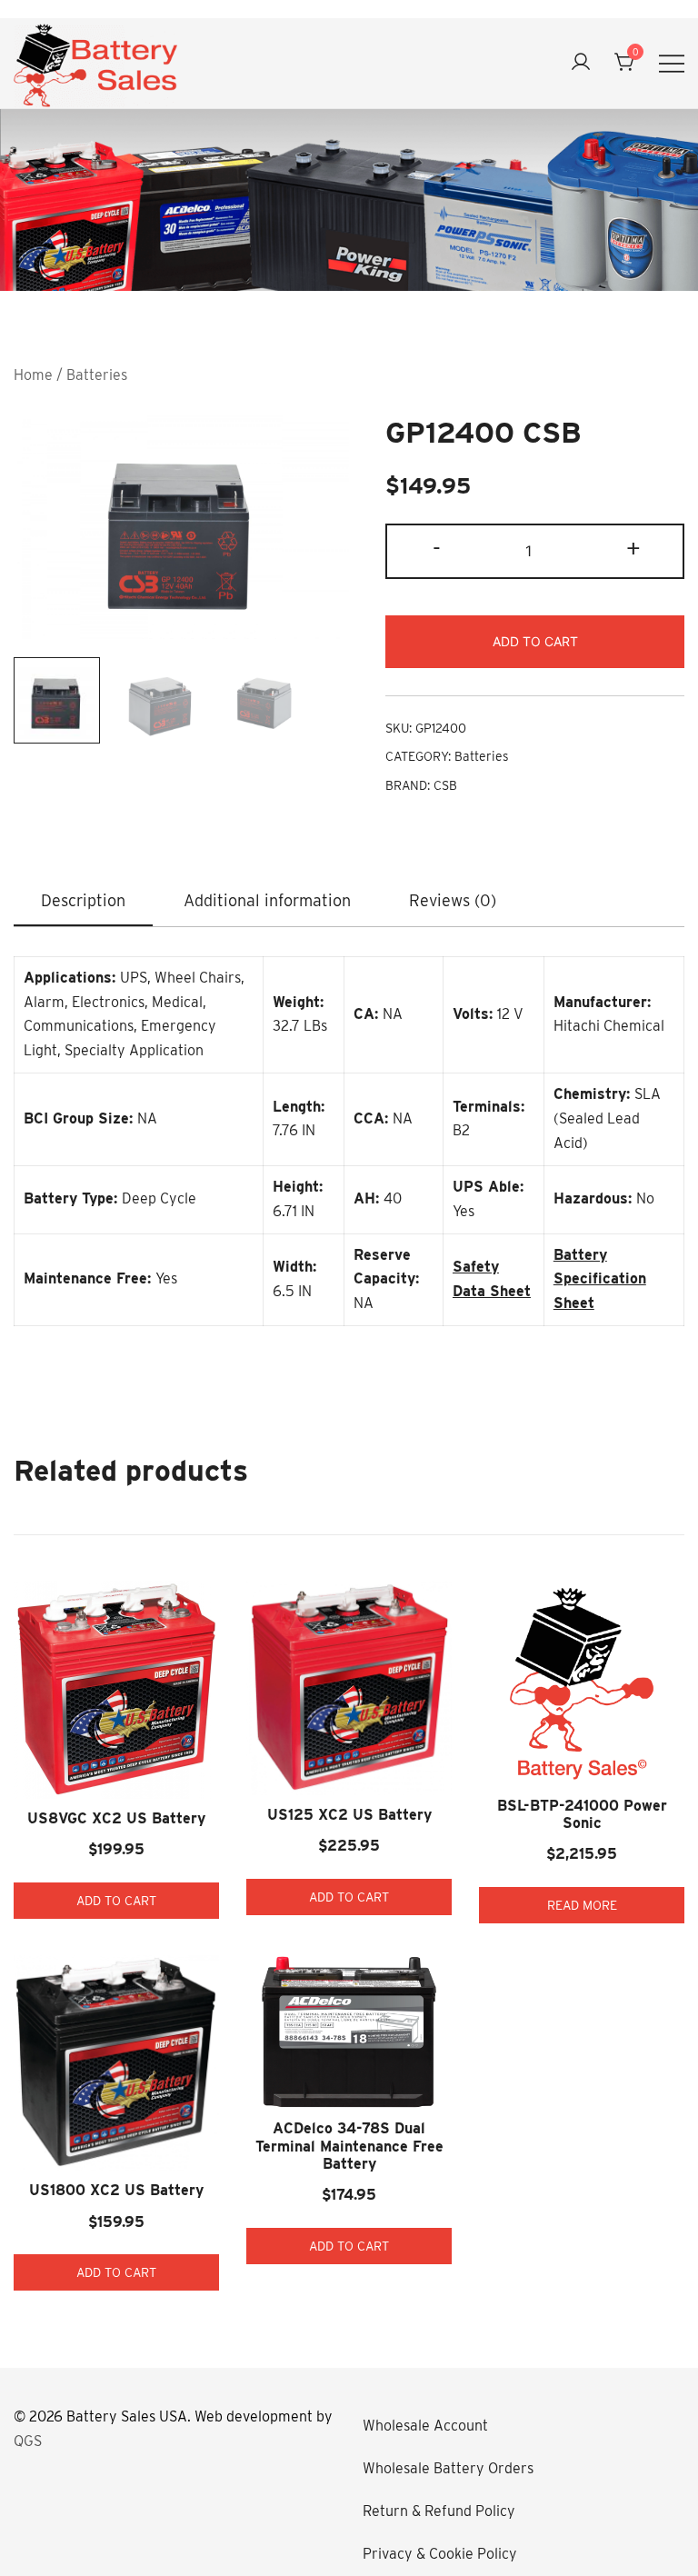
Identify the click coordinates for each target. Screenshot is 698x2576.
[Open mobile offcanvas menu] (672, 63)
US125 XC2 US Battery (349, 1815)
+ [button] (633, 549)
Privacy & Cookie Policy (440, 2554)
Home (33, 375)
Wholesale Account (425, 2426)
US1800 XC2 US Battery (116, 2190)
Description (83, 900)
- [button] (437, 549)
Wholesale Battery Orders (448, 2468)
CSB (445, 785)
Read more (582, 1905)
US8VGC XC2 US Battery (116, 1818)
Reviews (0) (453, 900)
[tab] (83, 902)
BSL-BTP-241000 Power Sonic (582, 1814)
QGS (28, 2441)
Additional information (267, 900)
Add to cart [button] (116, 1901)
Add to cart (535, 641)
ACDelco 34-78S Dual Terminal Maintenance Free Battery (349, 2146)
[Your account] (581, 63)
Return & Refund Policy (439, 2511)
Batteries (97, 375)
